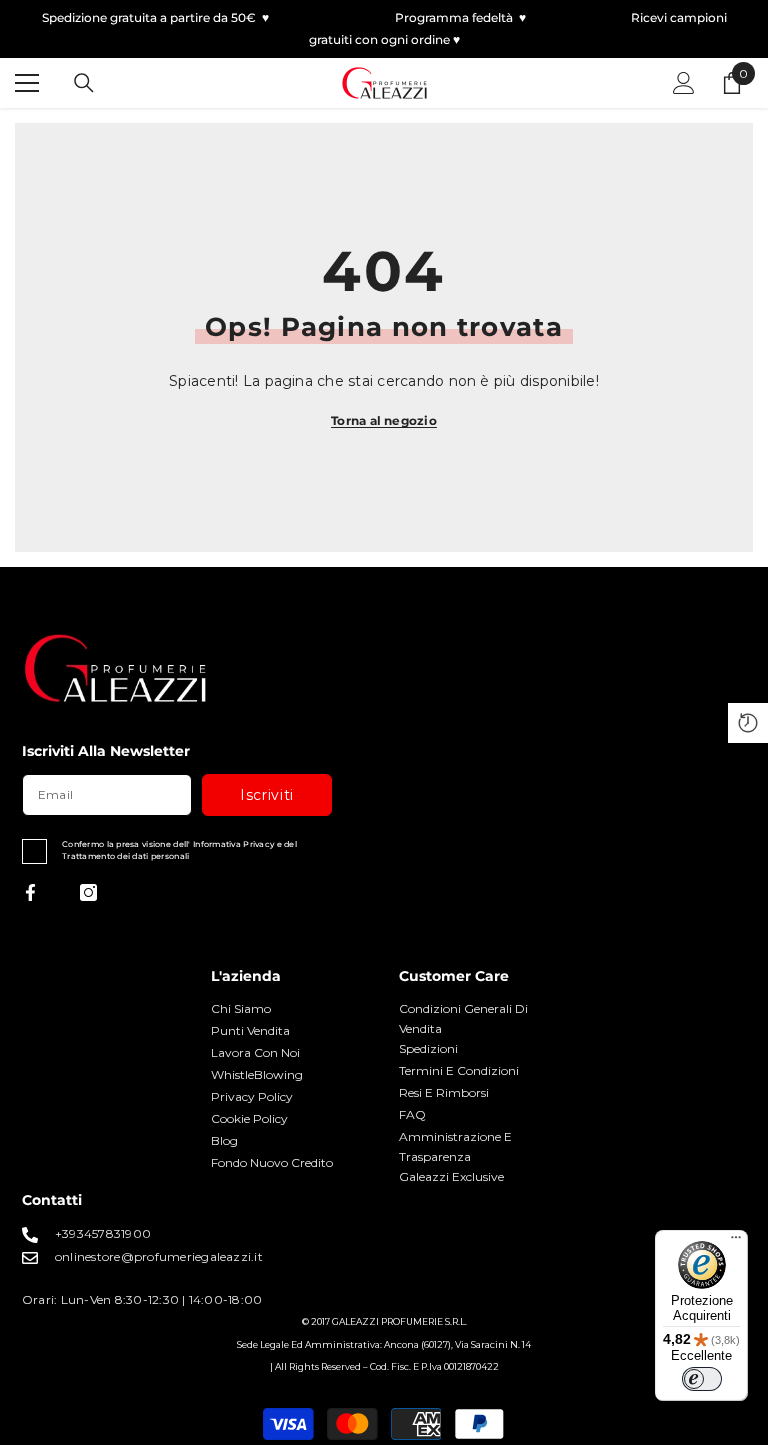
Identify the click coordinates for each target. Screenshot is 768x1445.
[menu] (27, 83)
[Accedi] (684, 83)
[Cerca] (84, 83)
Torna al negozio (384, 420)
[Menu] (736, 1242)
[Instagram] (88, 892)
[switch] (702, 1379)
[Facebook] (30, 892)
